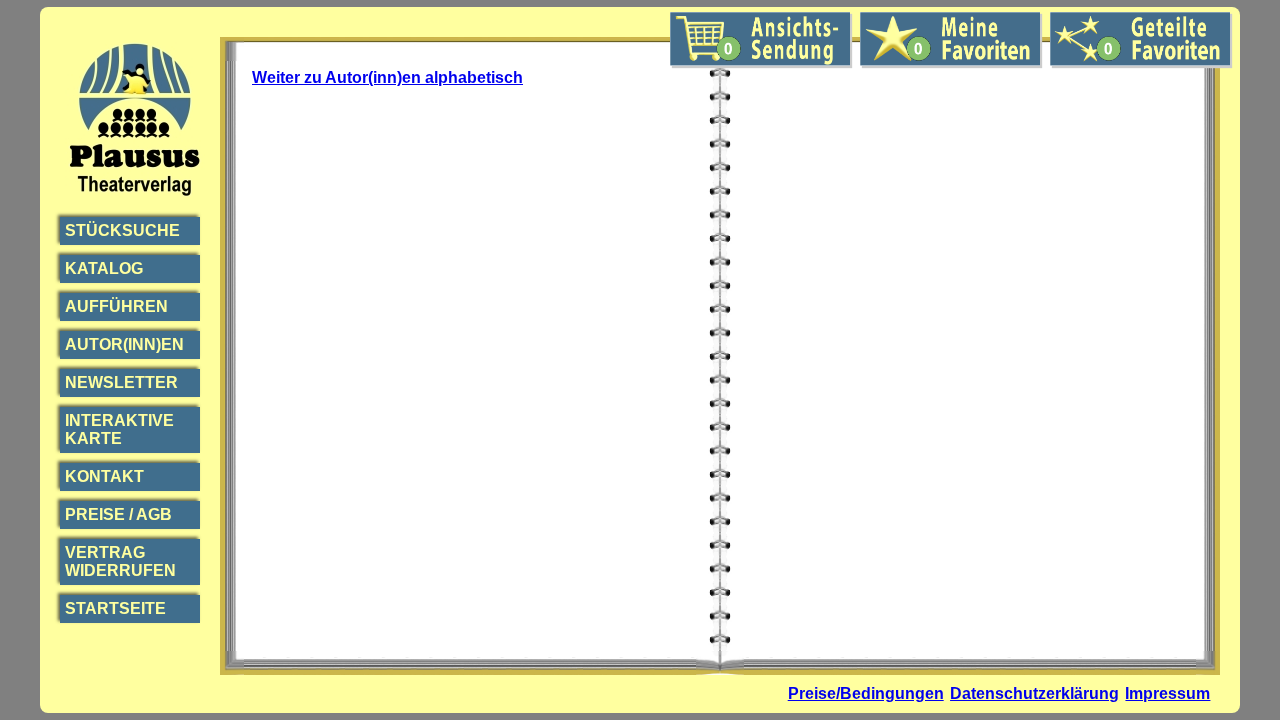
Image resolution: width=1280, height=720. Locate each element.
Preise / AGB (118, 514)
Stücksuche (122, 230)
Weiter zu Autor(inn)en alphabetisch (387, 77)
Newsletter (121, 382)
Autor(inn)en (124, 344)
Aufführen (116, 306)
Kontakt (104, 476)
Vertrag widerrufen (120, 561)
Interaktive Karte (119, 429)
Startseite (115, 608)
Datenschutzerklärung (1034, 693)
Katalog (104, 268)
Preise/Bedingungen (866, 693)
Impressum (1167, 693)
